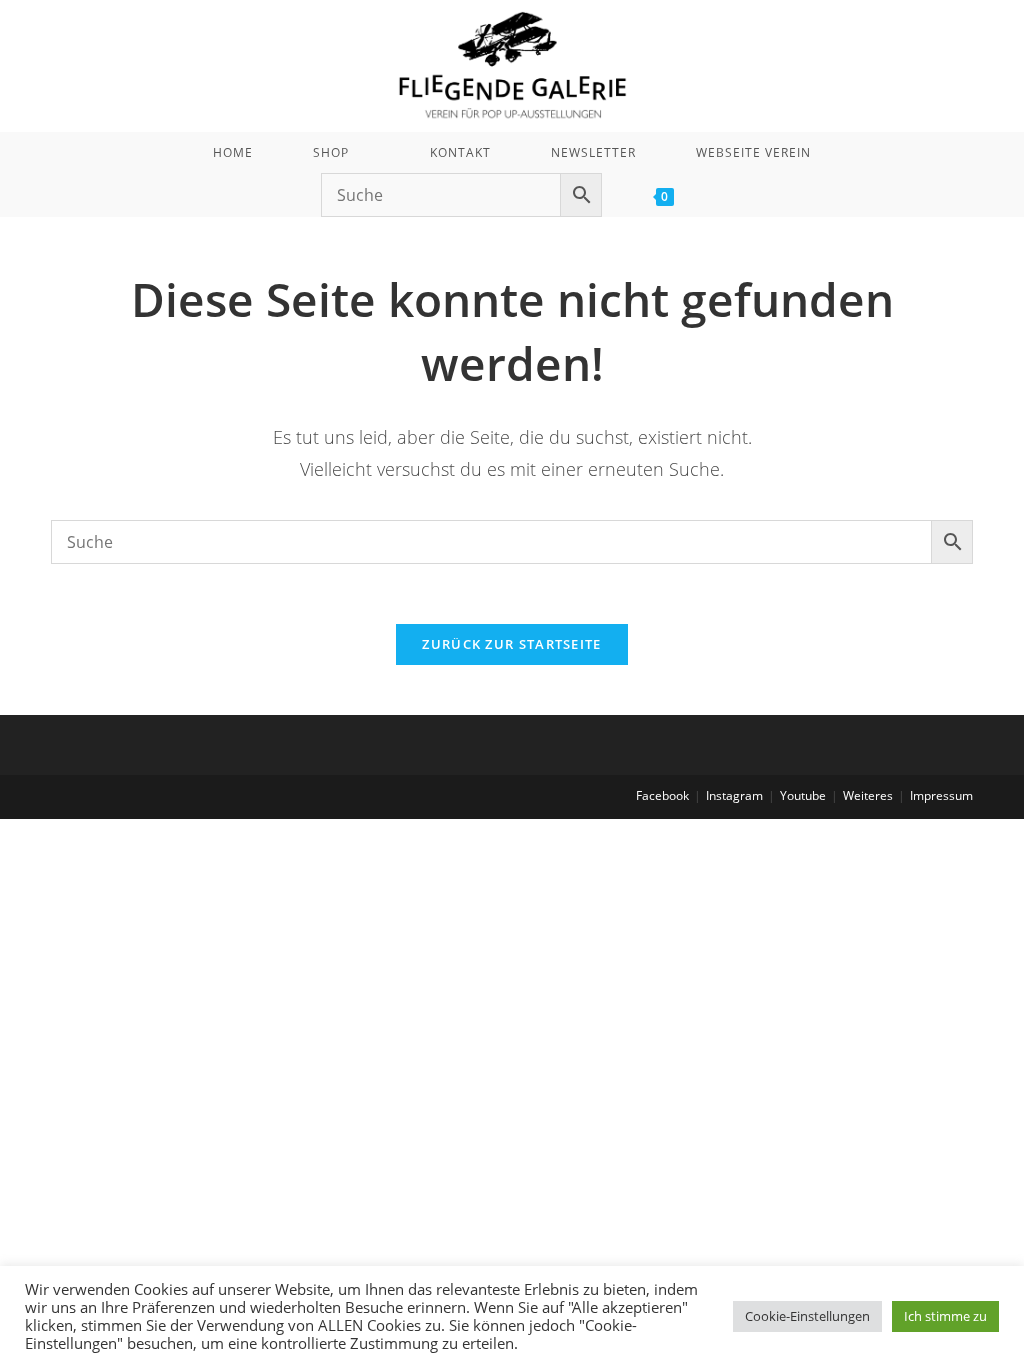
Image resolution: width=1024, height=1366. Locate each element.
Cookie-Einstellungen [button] (807, 1316)
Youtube (803, 795)
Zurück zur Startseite (511, 644)
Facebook (662, 795)
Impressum (941, 795)
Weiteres (868, 795)
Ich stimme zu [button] (945, 1316)
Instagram (734, 795)
